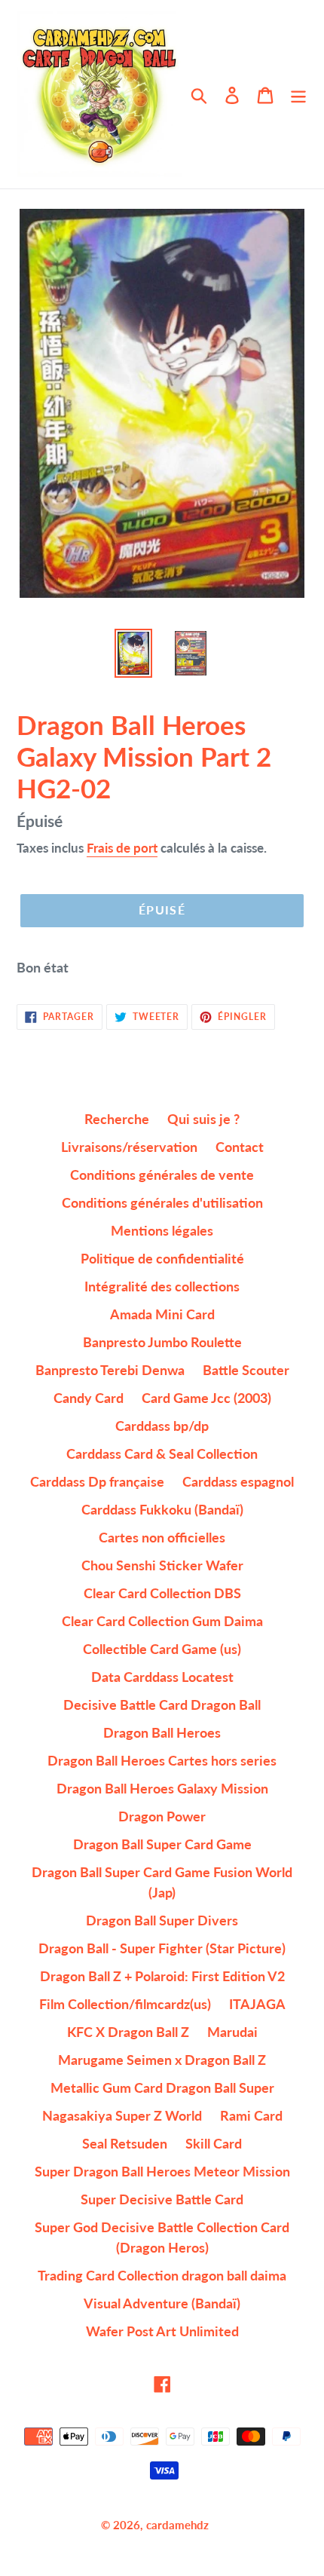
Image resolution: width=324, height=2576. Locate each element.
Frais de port (122, 848)
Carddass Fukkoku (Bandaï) (162, 1509)
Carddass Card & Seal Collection (162, 1453)
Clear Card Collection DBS (162, 1593)
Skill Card (214, 2143)
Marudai (232, 2032)
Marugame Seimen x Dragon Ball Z (162, 2060)
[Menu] (298, 95)
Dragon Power (162, 1816)
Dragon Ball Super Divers (162, 1920)
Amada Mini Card (162, 1314)
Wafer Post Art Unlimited (162, 2331)
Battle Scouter (246, 1370)
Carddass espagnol (238, 1481)
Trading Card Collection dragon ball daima (162, 2275)
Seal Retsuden (125, 2143)
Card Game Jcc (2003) (206, 1398)
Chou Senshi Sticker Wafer (162, 1565)
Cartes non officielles (162, 1537)
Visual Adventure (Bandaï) (162, 2303)
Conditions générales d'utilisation (162, 1202)
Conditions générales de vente (162, 1175)
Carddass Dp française (97, 1481)
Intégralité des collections (162, 1286)
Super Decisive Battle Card (162, 2199)
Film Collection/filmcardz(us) (125, 2004)
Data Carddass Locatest (162, 1677)
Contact (240, 1147)
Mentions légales (162, 1230)
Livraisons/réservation (129, 1147)
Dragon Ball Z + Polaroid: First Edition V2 (162, 1976)
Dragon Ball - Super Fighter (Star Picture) (162, 1948)
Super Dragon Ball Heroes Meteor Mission (162, 2171)
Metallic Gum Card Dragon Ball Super (162, 2087)
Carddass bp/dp (162, 1426)
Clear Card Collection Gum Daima (162, 1621)
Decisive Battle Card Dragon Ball (162, 1705)
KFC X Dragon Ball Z (128, 2032)
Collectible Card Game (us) (162, 1649)
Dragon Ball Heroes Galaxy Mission (162, 1788)
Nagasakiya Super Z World (122, 2115)
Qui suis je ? (203, 1119)
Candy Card (89, 1398)
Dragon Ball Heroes (162, 1732)
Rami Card (251, 2115)
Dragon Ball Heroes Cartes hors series (162, 1760)
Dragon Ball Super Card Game (162, 1844)
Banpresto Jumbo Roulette (162, 1342)
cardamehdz (177, 2525)
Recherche (117, 1119)
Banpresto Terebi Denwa (110, 1370)
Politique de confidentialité (162, 1258)
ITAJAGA (257, 2004)
